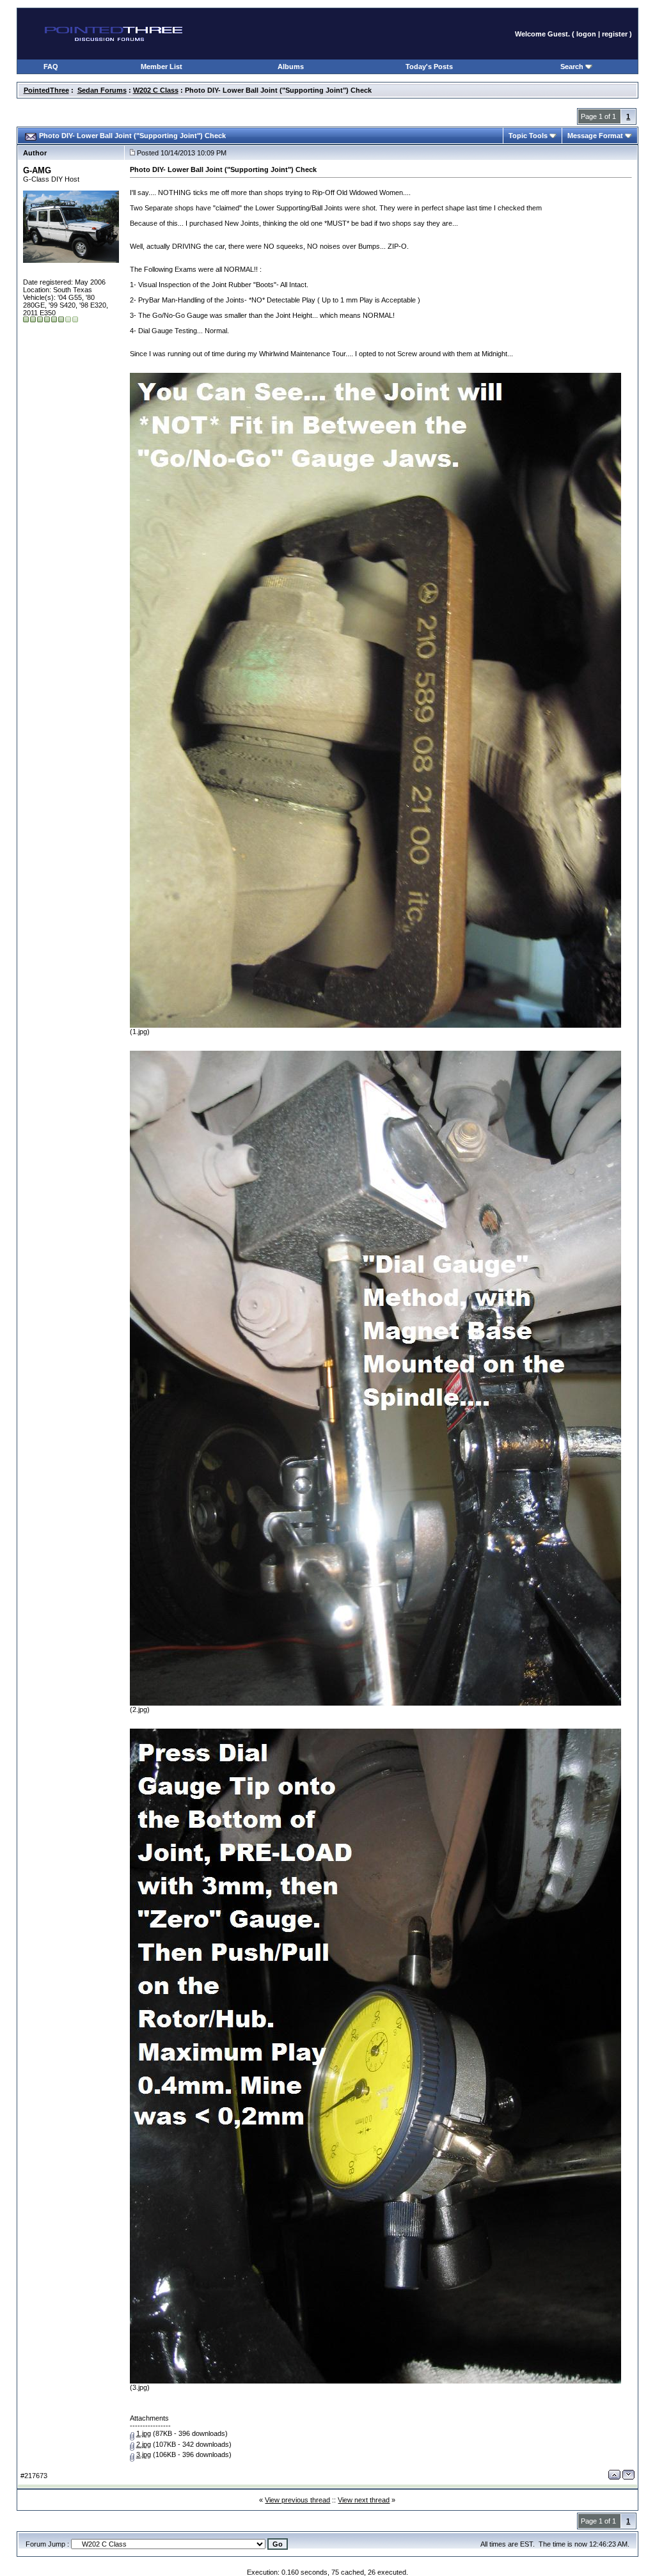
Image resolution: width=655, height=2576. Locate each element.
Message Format (596, 136)
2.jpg (144, 2444)
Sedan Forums (102, 90)
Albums (291, 67)
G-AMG (37, 170)
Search (573, 67)
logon (586, 34)
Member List (162, 67)
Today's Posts (429, 67)
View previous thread (297, 2500)
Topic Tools (529, 136)
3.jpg (144, 2454)
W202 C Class (156, 90)
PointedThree (46, 90)
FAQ (51, 67)
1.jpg (144, 2433)
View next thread (364, 2500)
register (615, 34)
